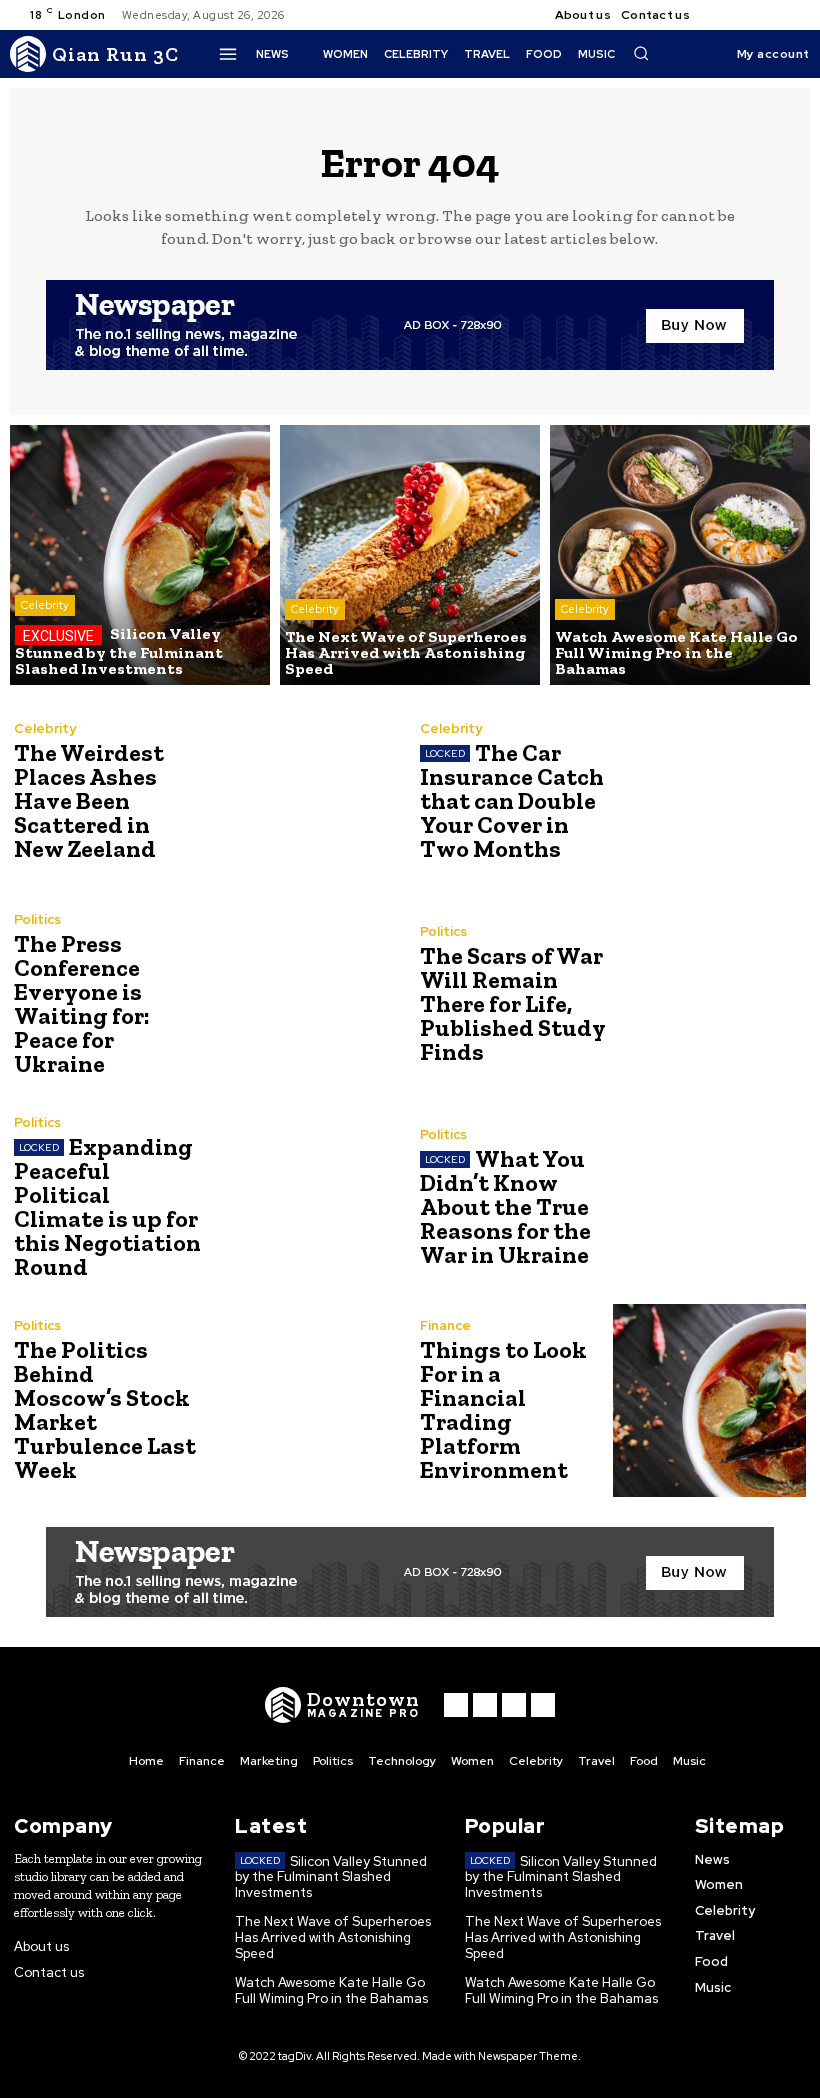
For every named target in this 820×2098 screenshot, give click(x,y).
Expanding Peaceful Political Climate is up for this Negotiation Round (107, 1206)
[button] (641, 53)
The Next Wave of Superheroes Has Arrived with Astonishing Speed (333, 1937)
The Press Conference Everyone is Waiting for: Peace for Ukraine (82, 1003)
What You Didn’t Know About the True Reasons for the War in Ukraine (505, 1206)
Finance (445, 1325)
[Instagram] (746, 15)
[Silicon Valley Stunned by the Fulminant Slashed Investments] (140, 555)
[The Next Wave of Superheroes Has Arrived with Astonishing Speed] (410, 555)
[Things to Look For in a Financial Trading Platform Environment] (709, 1400)
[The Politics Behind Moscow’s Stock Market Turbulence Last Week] (303, 1400)
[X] (770, 15)
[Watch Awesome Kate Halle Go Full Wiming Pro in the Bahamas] (680, 555)
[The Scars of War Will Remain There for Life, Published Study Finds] (709, 994)
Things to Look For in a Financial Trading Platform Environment (503, 1409)
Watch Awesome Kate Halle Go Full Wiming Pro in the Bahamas (331, 1990)
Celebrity (45, 605)
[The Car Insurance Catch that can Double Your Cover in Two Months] (709, 791)
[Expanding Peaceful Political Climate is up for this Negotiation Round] (303, 1197)
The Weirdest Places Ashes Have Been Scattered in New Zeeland (89, 800)
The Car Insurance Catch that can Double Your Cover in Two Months (512, 800)
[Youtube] (794, 15)
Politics (37, 919)
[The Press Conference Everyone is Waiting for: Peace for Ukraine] (303, 994)
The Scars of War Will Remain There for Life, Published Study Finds (513, 1003)
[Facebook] (722, 15)
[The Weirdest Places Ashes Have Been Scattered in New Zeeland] (303, 791)
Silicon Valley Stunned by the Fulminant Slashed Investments (331, 1877)
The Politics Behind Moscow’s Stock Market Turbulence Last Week (105, 1409)
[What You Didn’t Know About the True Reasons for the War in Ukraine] (709, 1197)
